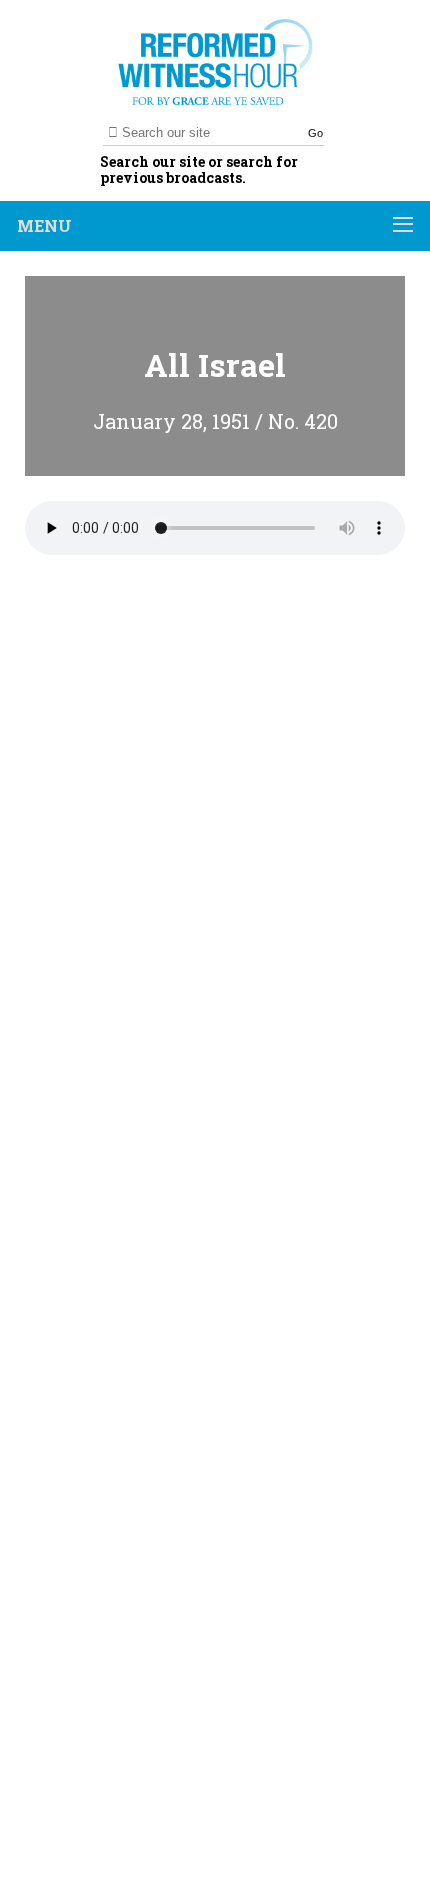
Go (315, 133)
